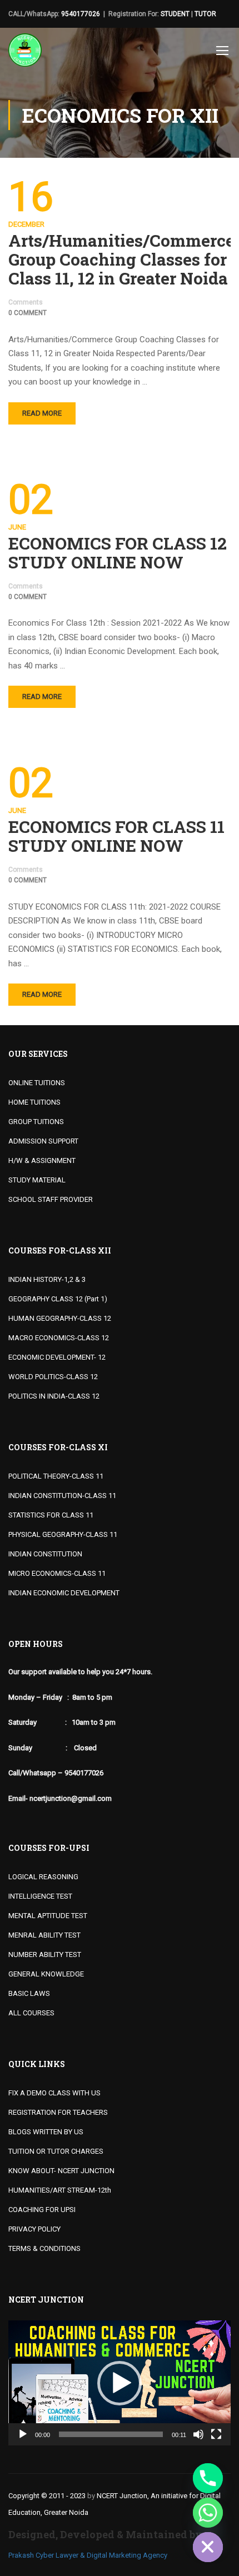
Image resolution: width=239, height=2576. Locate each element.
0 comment (28, 313)
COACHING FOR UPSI (42, 2210)
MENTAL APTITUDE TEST (48, 1916)
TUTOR (205, 14)
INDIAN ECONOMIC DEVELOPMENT (64, 1593)
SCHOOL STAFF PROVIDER (51, 1199)
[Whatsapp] (208, 2513)
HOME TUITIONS (34, 1102)
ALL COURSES (31, 2013)
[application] (120, 2383)
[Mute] (198, 2434)
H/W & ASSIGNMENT (42, 1160)
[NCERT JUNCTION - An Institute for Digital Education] (25, 53)
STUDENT (175, 14)
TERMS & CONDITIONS (44, 2248)
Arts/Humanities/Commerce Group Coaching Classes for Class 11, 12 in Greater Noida (120, 259)
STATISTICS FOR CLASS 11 (51, 1515)
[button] (120, 2383)
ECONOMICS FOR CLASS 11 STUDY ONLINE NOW (116, 836)
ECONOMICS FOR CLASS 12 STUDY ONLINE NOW (118, 553)
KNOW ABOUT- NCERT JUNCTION (61, 2171)
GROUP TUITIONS (36, 1122)
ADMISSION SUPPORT (43, 1141)
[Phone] (208, 2478)
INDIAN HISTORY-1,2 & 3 (47, 1279)
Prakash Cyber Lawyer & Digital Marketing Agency (88, 2555)
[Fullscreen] (216, 2434)
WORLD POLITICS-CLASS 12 (53, 1377)
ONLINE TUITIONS (37, 1083)
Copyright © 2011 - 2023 (47, 2496)
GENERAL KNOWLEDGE (46, 1974)
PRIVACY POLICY (34, 2229)
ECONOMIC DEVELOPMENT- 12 (57, 1357)
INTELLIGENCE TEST (40, 1896)
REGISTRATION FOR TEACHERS (58, 2112)
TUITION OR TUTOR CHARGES (56, 2151)
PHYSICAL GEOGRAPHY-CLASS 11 (63, 1534)
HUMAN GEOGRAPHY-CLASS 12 (60, 1318)
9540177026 (81, 14)
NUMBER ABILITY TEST (45, 1955)
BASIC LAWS (29, 1993)
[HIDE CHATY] (208, 2547)
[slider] (111, 2434)
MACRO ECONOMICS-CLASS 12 (59, 1338)
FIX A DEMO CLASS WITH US (54, 2093)
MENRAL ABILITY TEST (44, 1935)
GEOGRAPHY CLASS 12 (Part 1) (58, 1299)
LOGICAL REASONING (43, 1877)
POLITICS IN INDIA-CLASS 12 (54, 1396)
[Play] (23, 2434)
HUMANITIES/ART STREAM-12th (60, 2190)
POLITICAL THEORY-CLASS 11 (56, 1476)
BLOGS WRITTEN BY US (46, 2132)
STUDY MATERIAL (37, 1180)
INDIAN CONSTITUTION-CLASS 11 (62, 1496)
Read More (42, 413)
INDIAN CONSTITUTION (45, 1554)
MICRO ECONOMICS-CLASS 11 (57, 1573)
